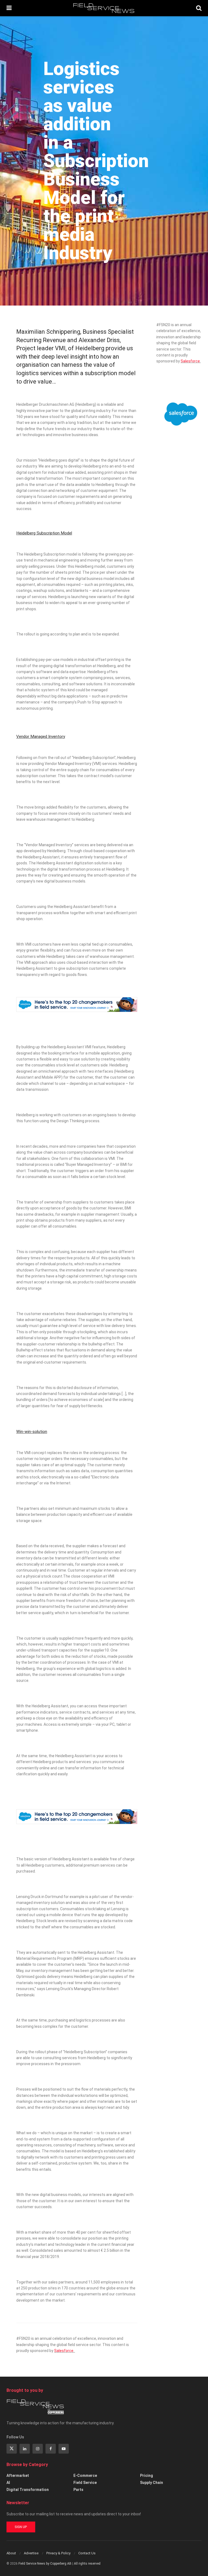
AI (8, 2483)
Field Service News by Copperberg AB (45, 2564)
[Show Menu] (9, 8)
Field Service (85, 2483)
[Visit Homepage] (104, 8)
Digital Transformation (28, 2490)
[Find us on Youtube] (64, 2449)
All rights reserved (87, 2564)
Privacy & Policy (58, 2553)
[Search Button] (199, 8)
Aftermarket (18, 2476)
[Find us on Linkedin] (25, 2449)
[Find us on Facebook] (51, 2449)
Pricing (147, 2476)
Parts (78, 2490)
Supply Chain (152, 2483)
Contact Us (87, 2553)
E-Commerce (85, 2476)
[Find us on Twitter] (12, 2449)
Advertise (31, 2553)
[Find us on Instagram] (38, 2449)
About (11, 2553)
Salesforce (64, 2351)
